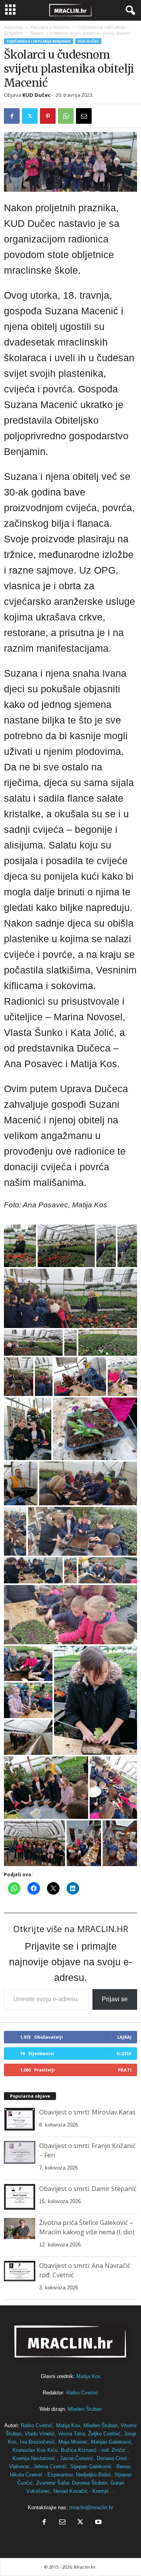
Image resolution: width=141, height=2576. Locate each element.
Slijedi (124, 2053)
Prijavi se (115, 1999)
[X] (30, 116)
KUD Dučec (88, 41)
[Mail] (62, 2523)
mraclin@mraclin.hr (91, 2507)
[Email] (84, 116)
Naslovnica (14, 27)
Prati (125, 2070)
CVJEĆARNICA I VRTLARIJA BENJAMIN (39, 41)
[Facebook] (12, 116)
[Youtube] (98, 2523)
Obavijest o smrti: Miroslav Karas (87, 2112)
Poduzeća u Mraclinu (50, 27)
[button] (20, 1246)
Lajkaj (124, 2037)
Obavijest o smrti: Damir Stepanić (88, 2189)
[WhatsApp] (66, 116)
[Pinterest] (48, 116)
